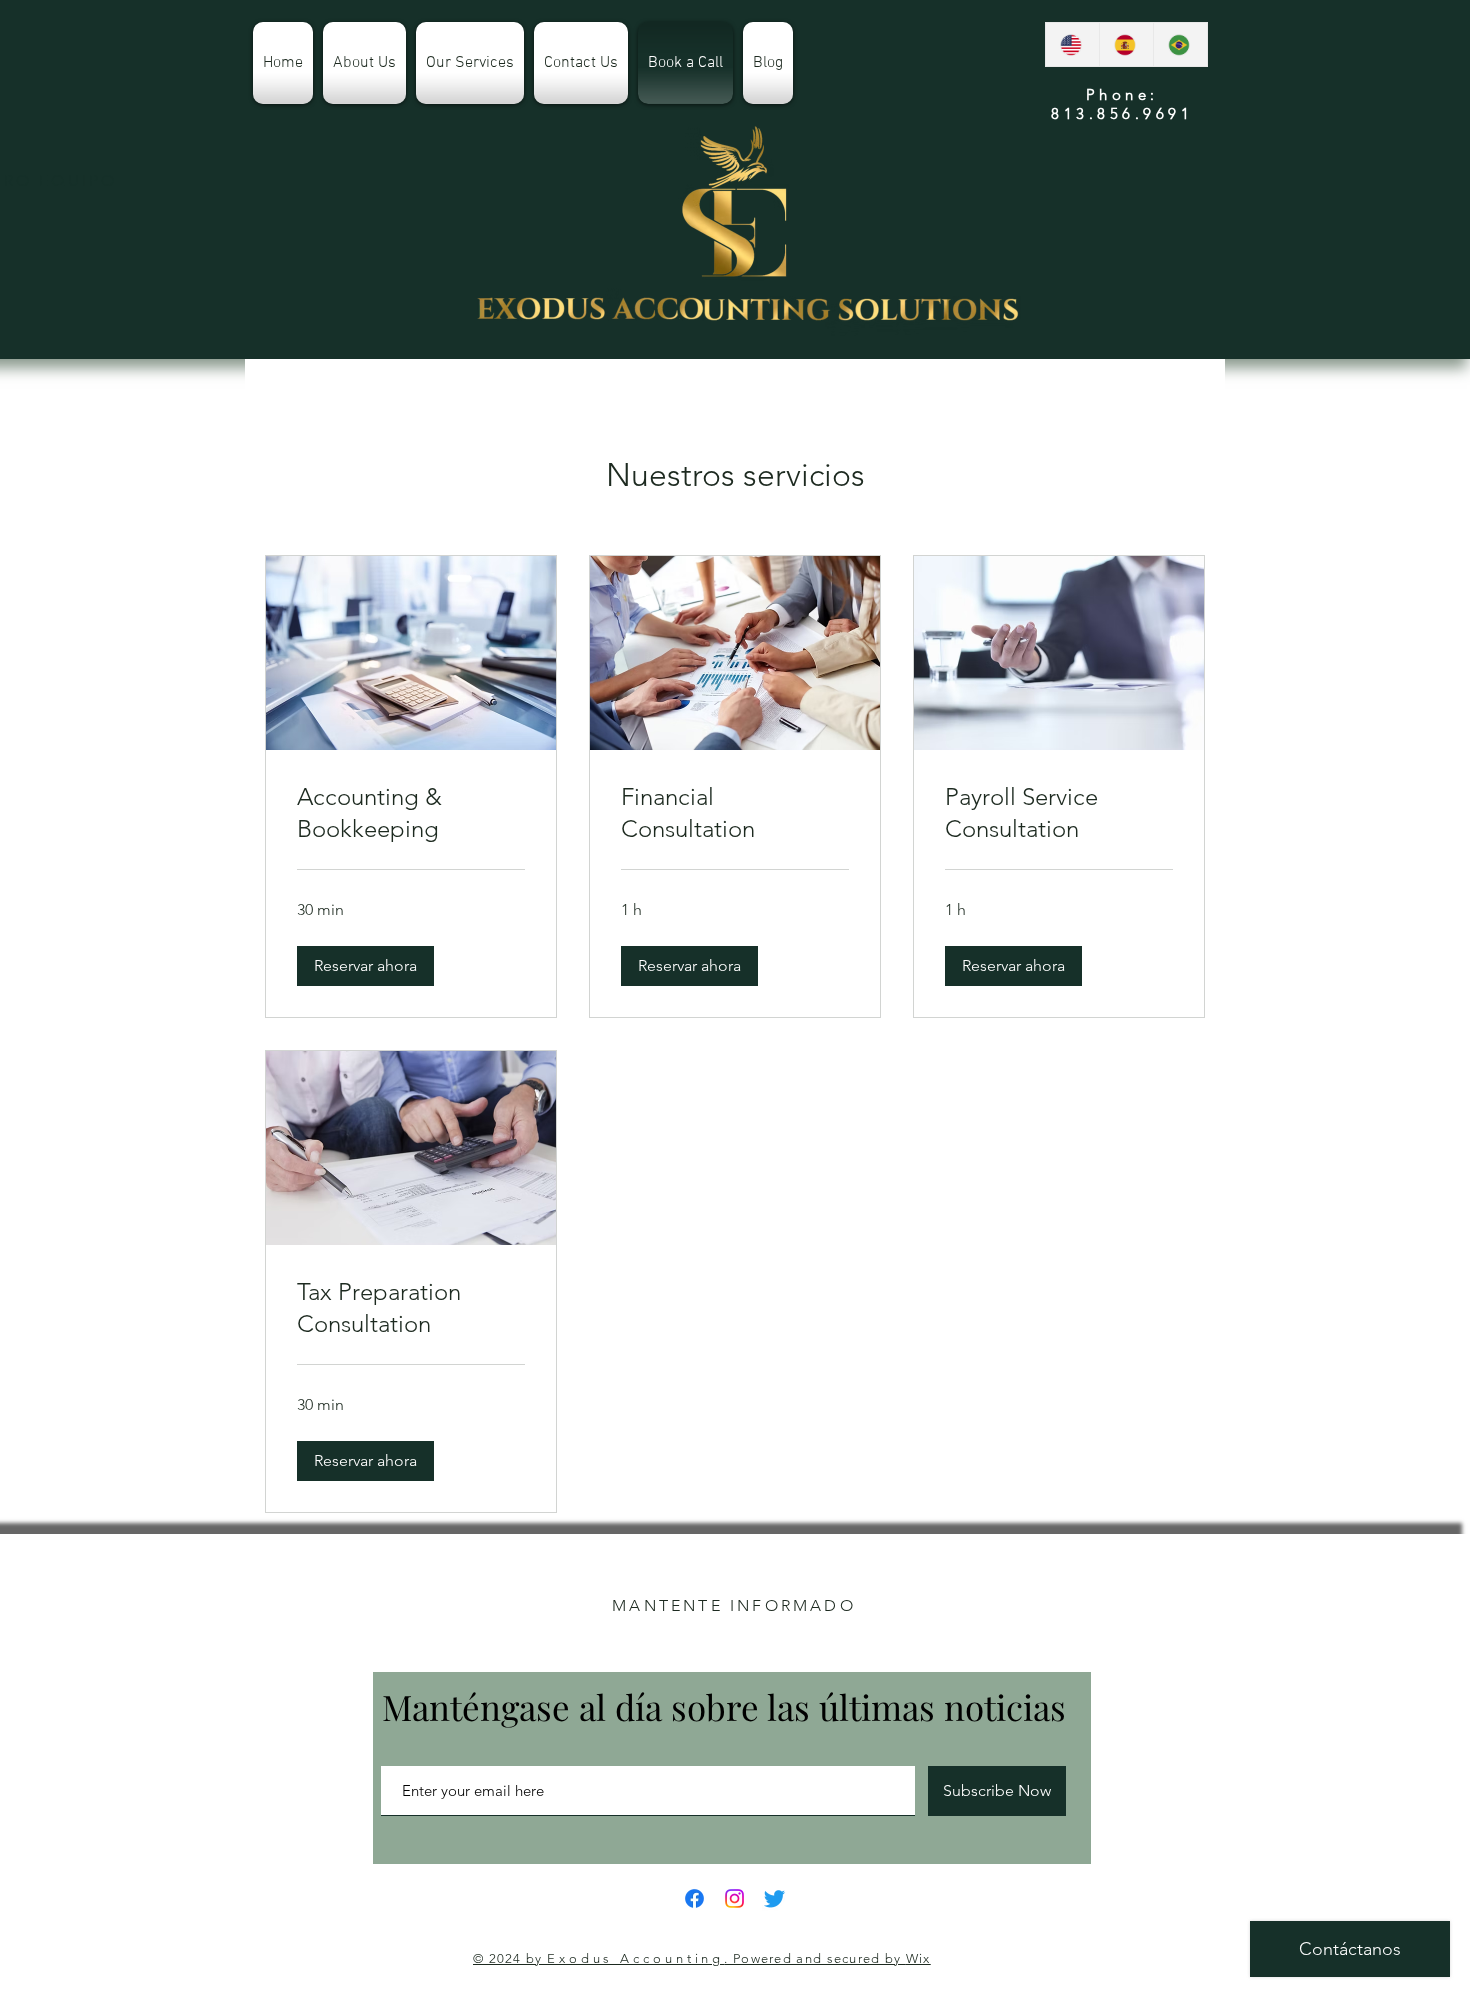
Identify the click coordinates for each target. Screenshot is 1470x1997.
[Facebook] (694, 1898)
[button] (365, 966)
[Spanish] (1126, 44)
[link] (411, 813)
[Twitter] (774, 1898)
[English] (1072, 44)
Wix (918, 1958)
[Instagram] (734, 1898)
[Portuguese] (1180, 44)
